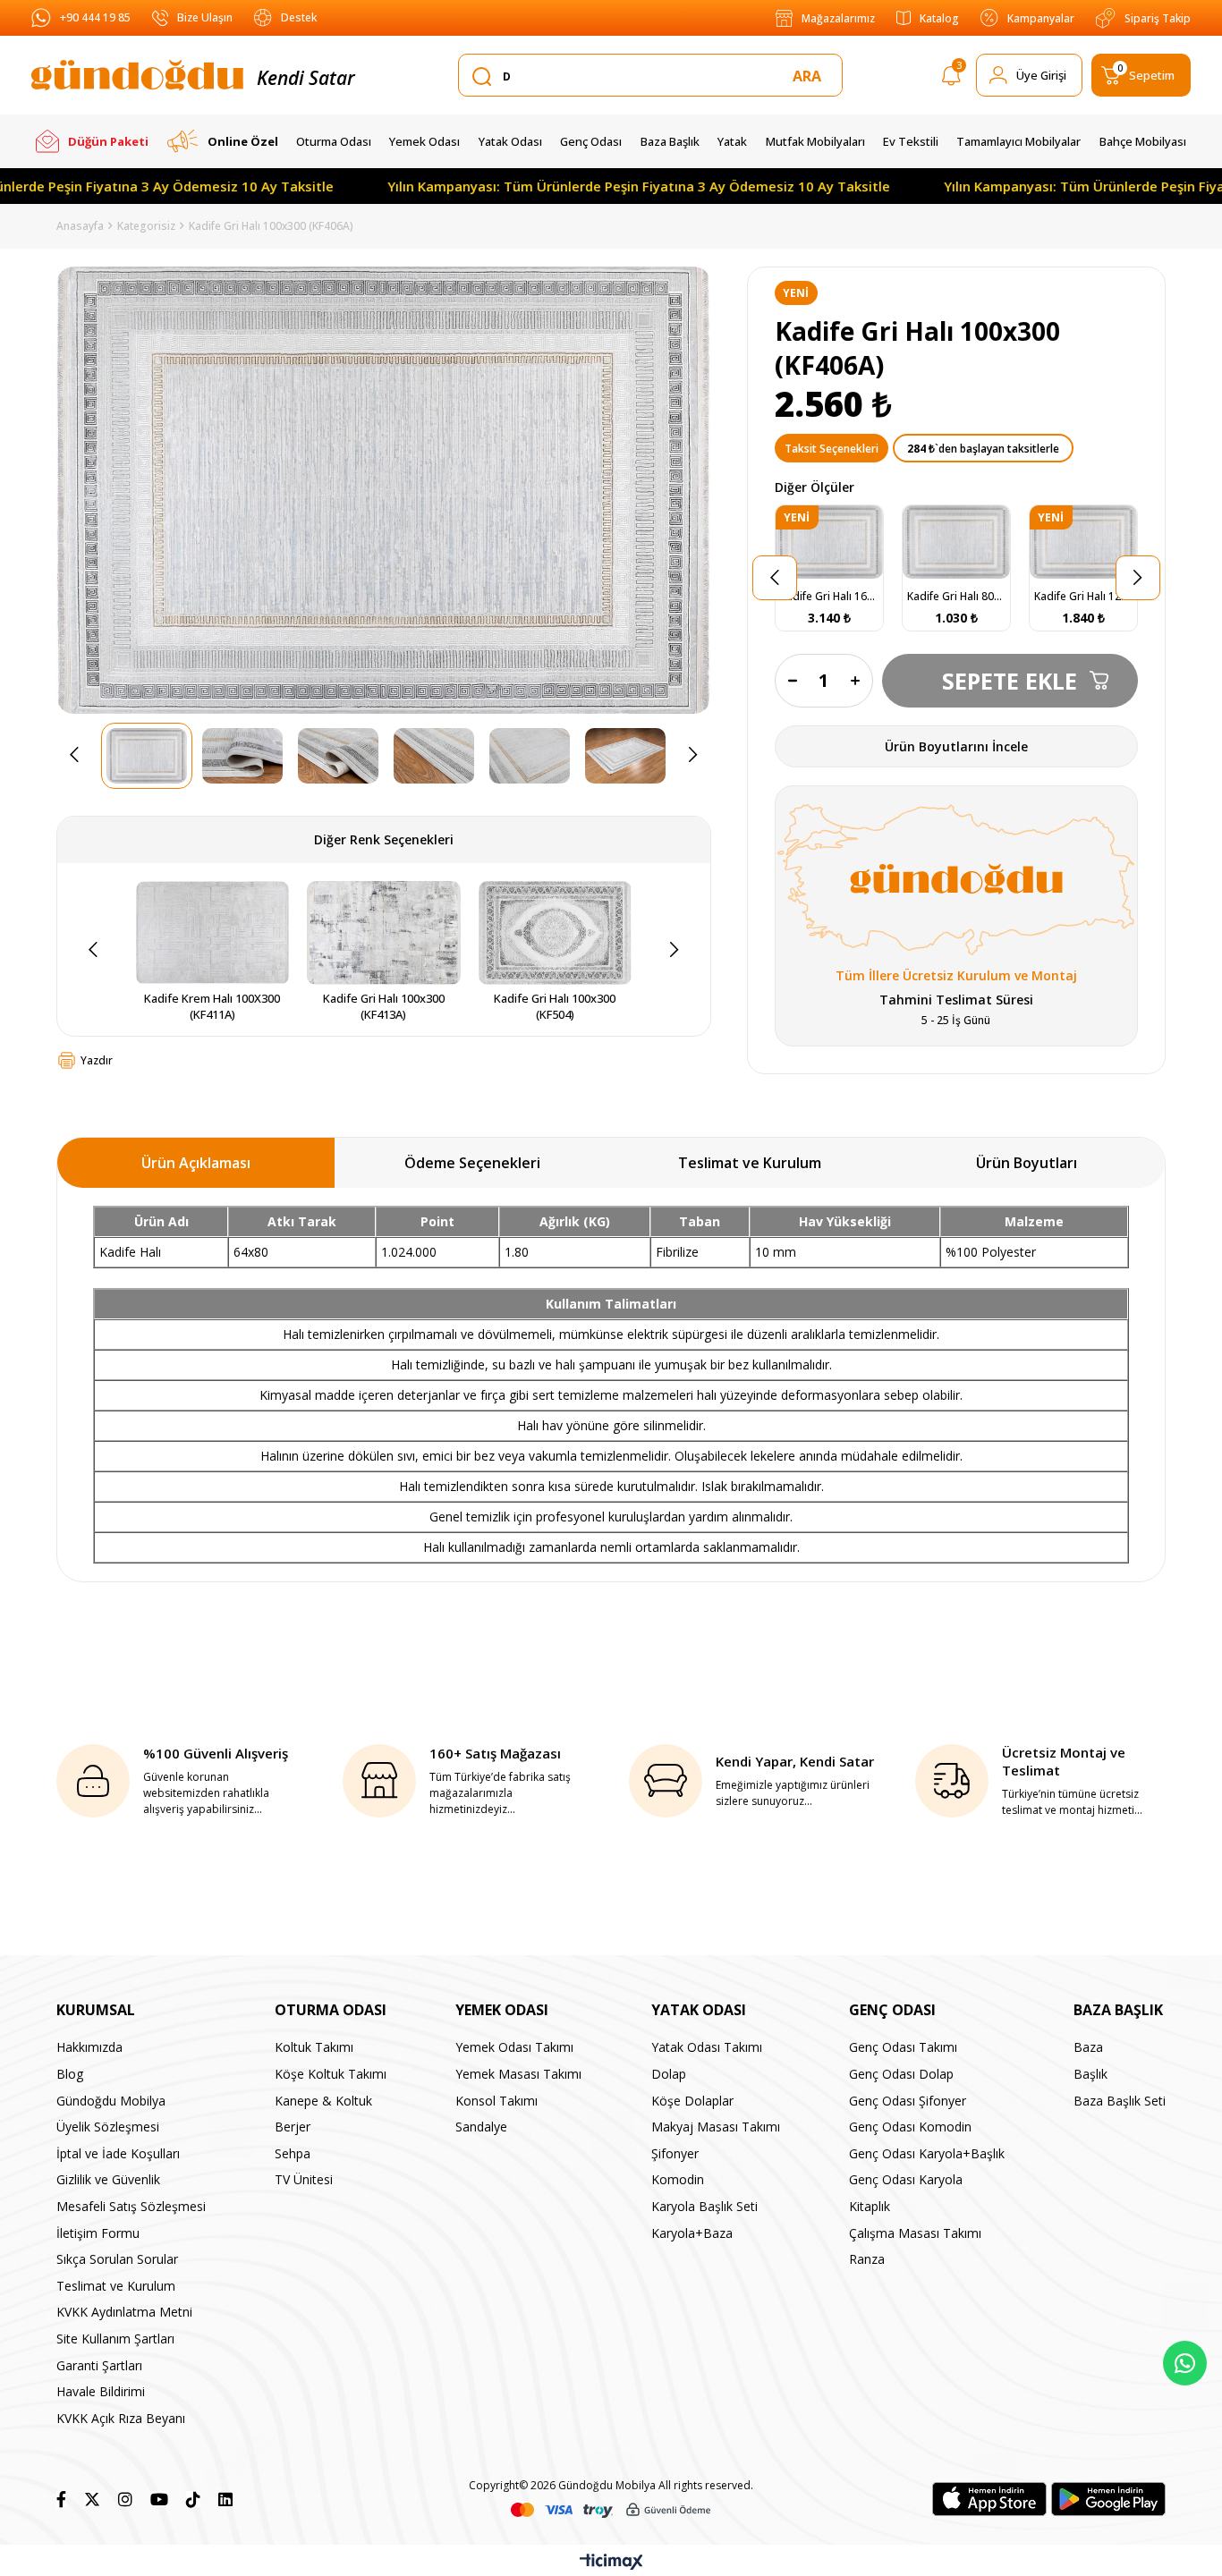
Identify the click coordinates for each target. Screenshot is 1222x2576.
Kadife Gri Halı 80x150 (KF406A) (956, 596)
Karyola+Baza (692, 2233)
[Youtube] (159, 2499)
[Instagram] (125, 2499)
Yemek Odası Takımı (514, 2047)
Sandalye (481, 2127)
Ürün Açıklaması (196, 1163)
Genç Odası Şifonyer (908, 2101)
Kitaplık (870, 2206)
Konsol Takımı (496, 2101)
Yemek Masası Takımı (518, 2074)
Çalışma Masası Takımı (915, 2233)
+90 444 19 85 (95, 17)
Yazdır (97, 1060)
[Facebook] (61, 2499)
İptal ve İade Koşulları (118, 2153)
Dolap (669, 2074)
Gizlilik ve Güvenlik (108, 2179)
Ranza (867, 2259)
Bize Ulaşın (205, 17)
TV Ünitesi (304, 2179)
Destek (299, 17)
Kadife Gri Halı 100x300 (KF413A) (385, 1006)
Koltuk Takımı (314, 2047)
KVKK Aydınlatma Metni (124, 2312)
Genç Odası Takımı (903, 2047)
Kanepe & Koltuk (323, 2101)
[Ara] (810, 76)
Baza (1088, 2047)
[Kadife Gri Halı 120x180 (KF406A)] (1083, 542)
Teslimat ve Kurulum (750, 1163)
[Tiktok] (193, 2499)
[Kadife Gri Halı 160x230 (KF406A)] (829, 542)
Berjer (293, 2127)
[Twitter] (92, 2499)
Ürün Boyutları (1027, 1163)
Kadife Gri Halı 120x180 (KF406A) (1083, 596)
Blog (70, 2074)
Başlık (1090, 2074)
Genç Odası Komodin (910, 2127)
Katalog (939, 18)
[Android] (1108, 2499)
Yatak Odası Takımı (707, 2047)
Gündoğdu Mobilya (111, 2101)
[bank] (611, 2510)
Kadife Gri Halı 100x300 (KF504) (556, 1006)
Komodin (678, 2179)
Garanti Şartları (99, 2365)
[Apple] (989, 2499)
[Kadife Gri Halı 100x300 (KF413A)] (384, 933)
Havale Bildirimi (101, 2391)
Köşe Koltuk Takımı (331, 2074)
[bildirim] (951, 79)
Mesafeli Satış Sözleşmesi (131, 2206)
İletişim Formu (98, 2233)
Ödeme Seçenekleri (472, 1163)
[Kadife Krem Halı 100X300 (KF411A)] (213, 933)
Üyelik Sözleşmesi (108, 2127)
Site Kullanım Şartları (115, 2339)
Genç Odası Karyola (906, 2179)
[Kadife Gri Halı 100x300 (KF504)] (556, 933)
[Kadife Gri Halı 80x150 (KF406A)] (956, 542)
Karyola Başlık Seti (704, 2206)
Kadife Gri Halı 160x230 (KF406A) (829, 596)
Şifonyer (675, 2153)
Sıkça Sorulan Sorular (117, 2259)
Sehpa (293, 2153)
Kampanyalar (1041, 18)
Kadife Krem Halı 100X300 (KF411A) (213, 1006)
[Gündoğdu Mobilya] (137, 75)
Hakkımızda (89, 2047)
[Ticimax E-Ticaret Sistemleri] (611, 2563)
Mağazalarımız (838, 18)
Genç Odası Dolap (901, 2074)
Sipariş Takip (1158, 18)
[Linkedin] (225, 2499)
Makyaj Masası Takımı (716, 2127)
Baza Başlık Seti (1120, 2101)
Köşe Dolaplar (692, 2101)
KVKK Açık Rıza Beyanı (121, 2418)
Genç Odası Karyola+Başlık (927, 2153)
